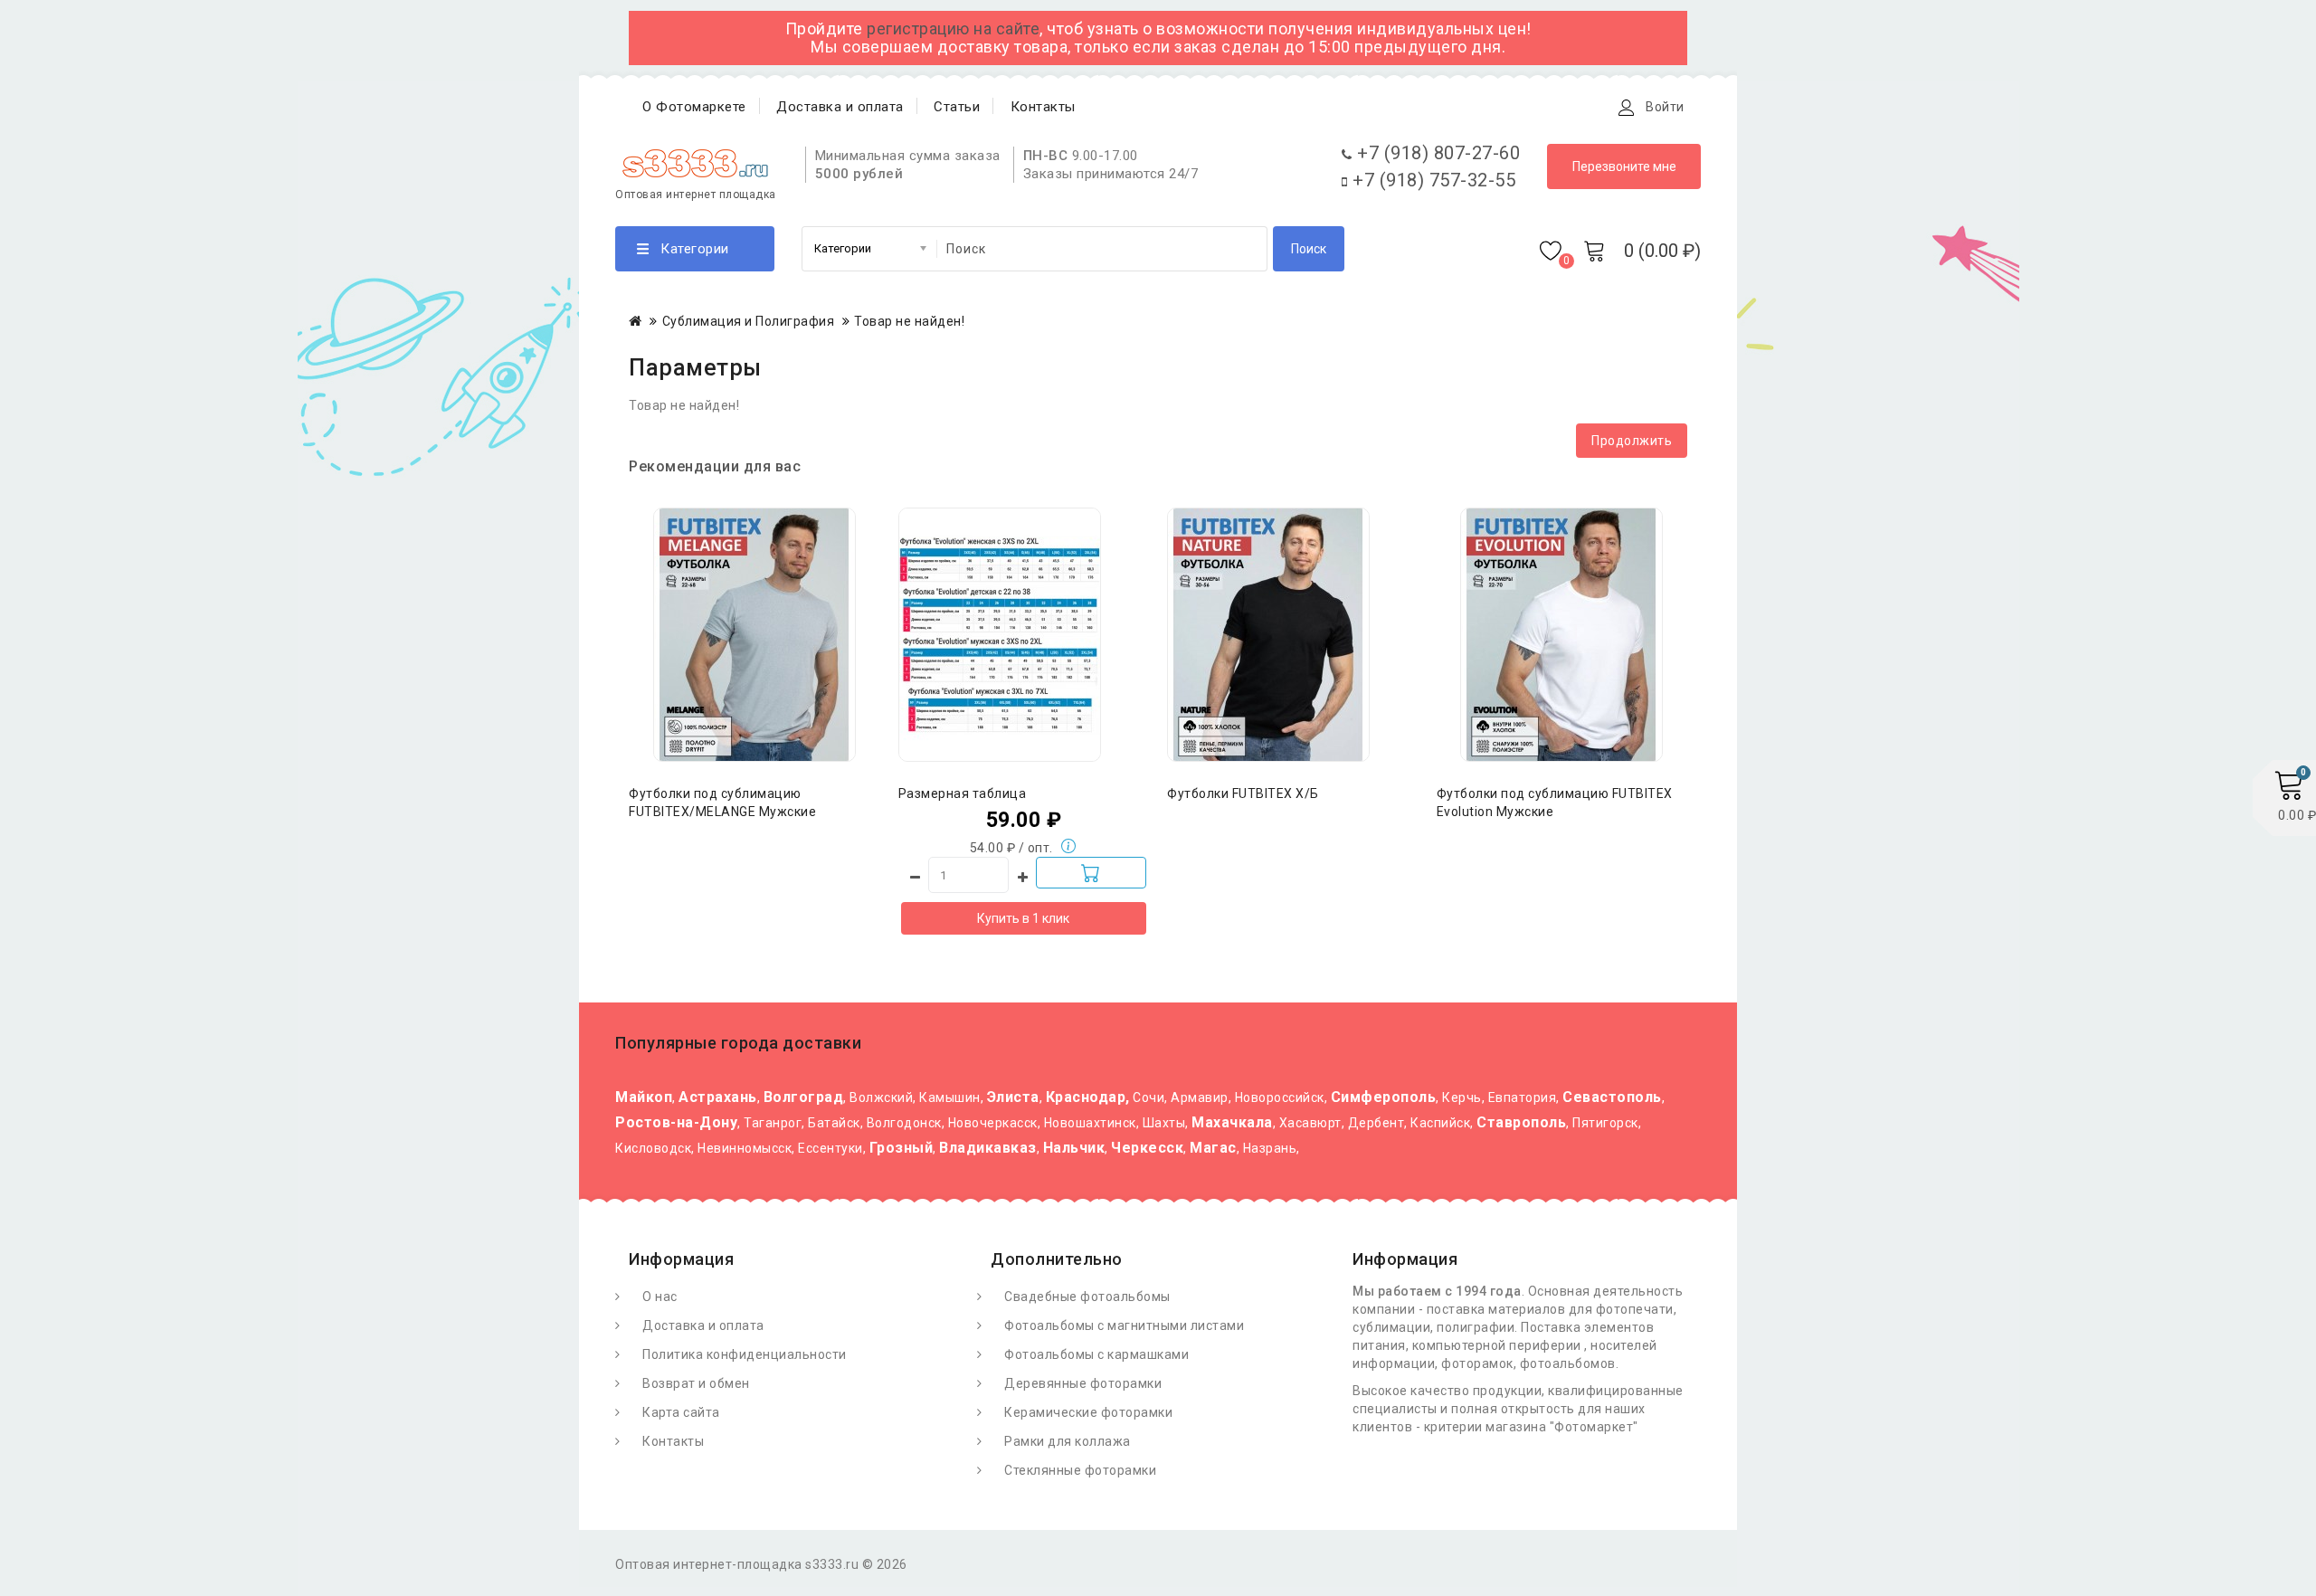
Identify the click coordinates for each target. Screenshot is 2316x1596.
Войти (1665, 107)
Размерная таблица (963, 793)
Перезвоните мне (1624, 166)
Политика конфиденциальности (745, 1354)
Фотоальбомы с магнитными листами (1124, 1325)
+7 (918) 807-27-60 (1436, 153)
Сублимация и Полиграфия (749, 321)
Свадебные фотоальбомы (1087, 1297)
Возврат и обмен (696, 1383)
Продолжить (1632, 441)
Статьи (957, 107)
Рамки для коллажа (1068, 1441)
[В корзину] (1091, 873)
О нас (660, 1297)
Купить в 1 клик (1023, 918)
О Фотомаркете (694, 107)
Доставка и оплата (840, 107)
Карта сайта (681, 1412)
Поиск (1309, 249)
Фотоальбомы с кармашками (1096, 1354)
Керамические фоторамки (1088, 1412)
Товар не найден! (909, 321)
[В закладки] (755, 603)
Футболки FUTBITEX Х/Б (1243, 793)
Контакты (1043, 107)
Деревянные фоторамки (1083, 1383)
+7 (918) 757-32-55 (1432, 180)
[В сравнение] (791, 603)
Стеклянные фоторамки (1080, 1470)
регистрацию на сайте (953, 28)
